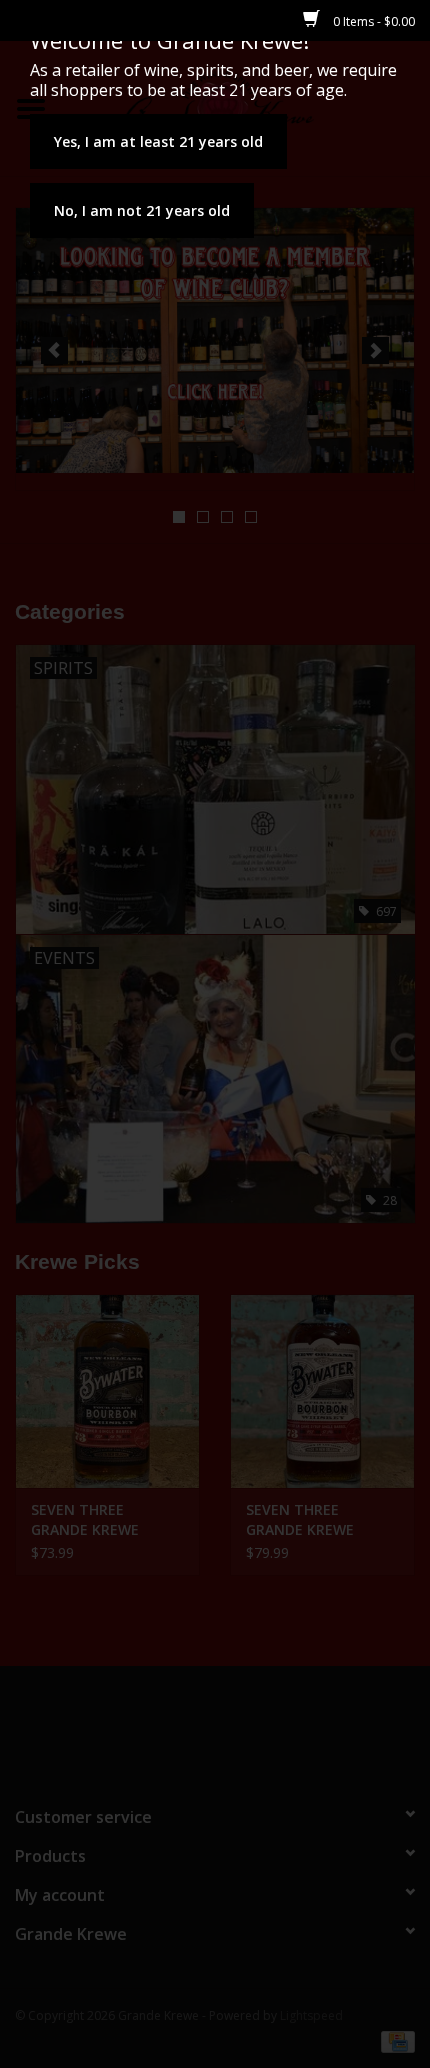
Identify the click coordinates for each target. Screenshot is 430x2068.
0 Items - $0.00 (372, 21)
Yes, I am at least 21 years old (158, 141)
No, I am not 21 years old (142, 210)
